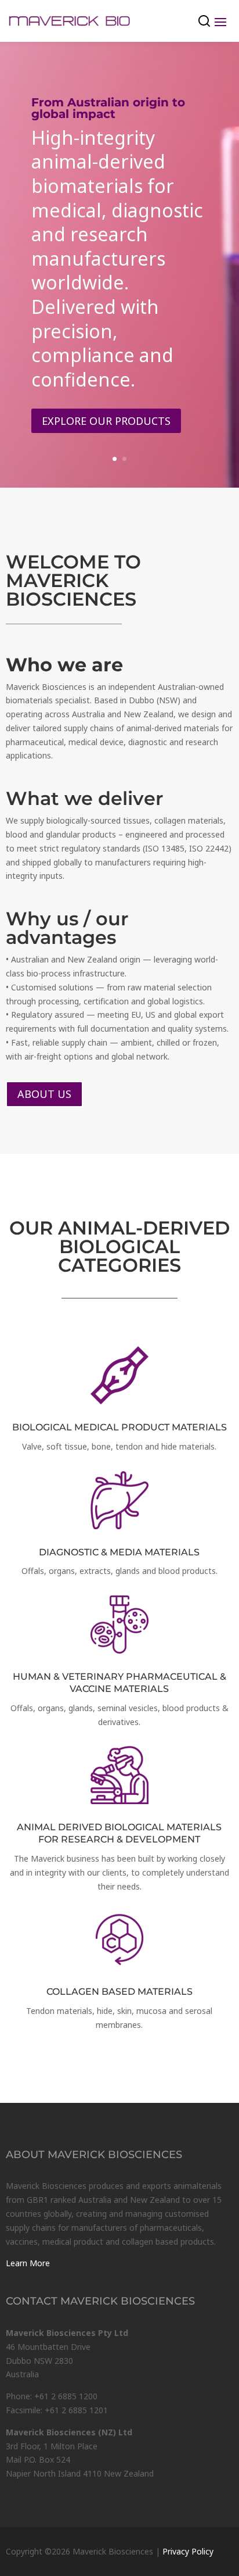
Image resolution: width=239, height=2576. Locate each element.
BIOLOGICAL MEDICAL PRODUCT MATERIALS (119, 1427)
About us (44, 1094)
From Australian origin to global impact (108, 108)
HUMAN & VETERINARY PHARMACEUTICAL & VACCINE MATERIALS (119, 1683)
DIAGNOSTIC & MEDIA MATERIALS (119, 1552)
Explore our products (106, 421)
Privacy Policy (188, 2551)
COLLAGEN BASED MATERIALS (119, 1992)
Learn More (28, 2263)
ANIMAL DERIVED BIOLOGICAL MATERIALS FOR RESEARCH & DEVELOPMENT (119, 1833)
